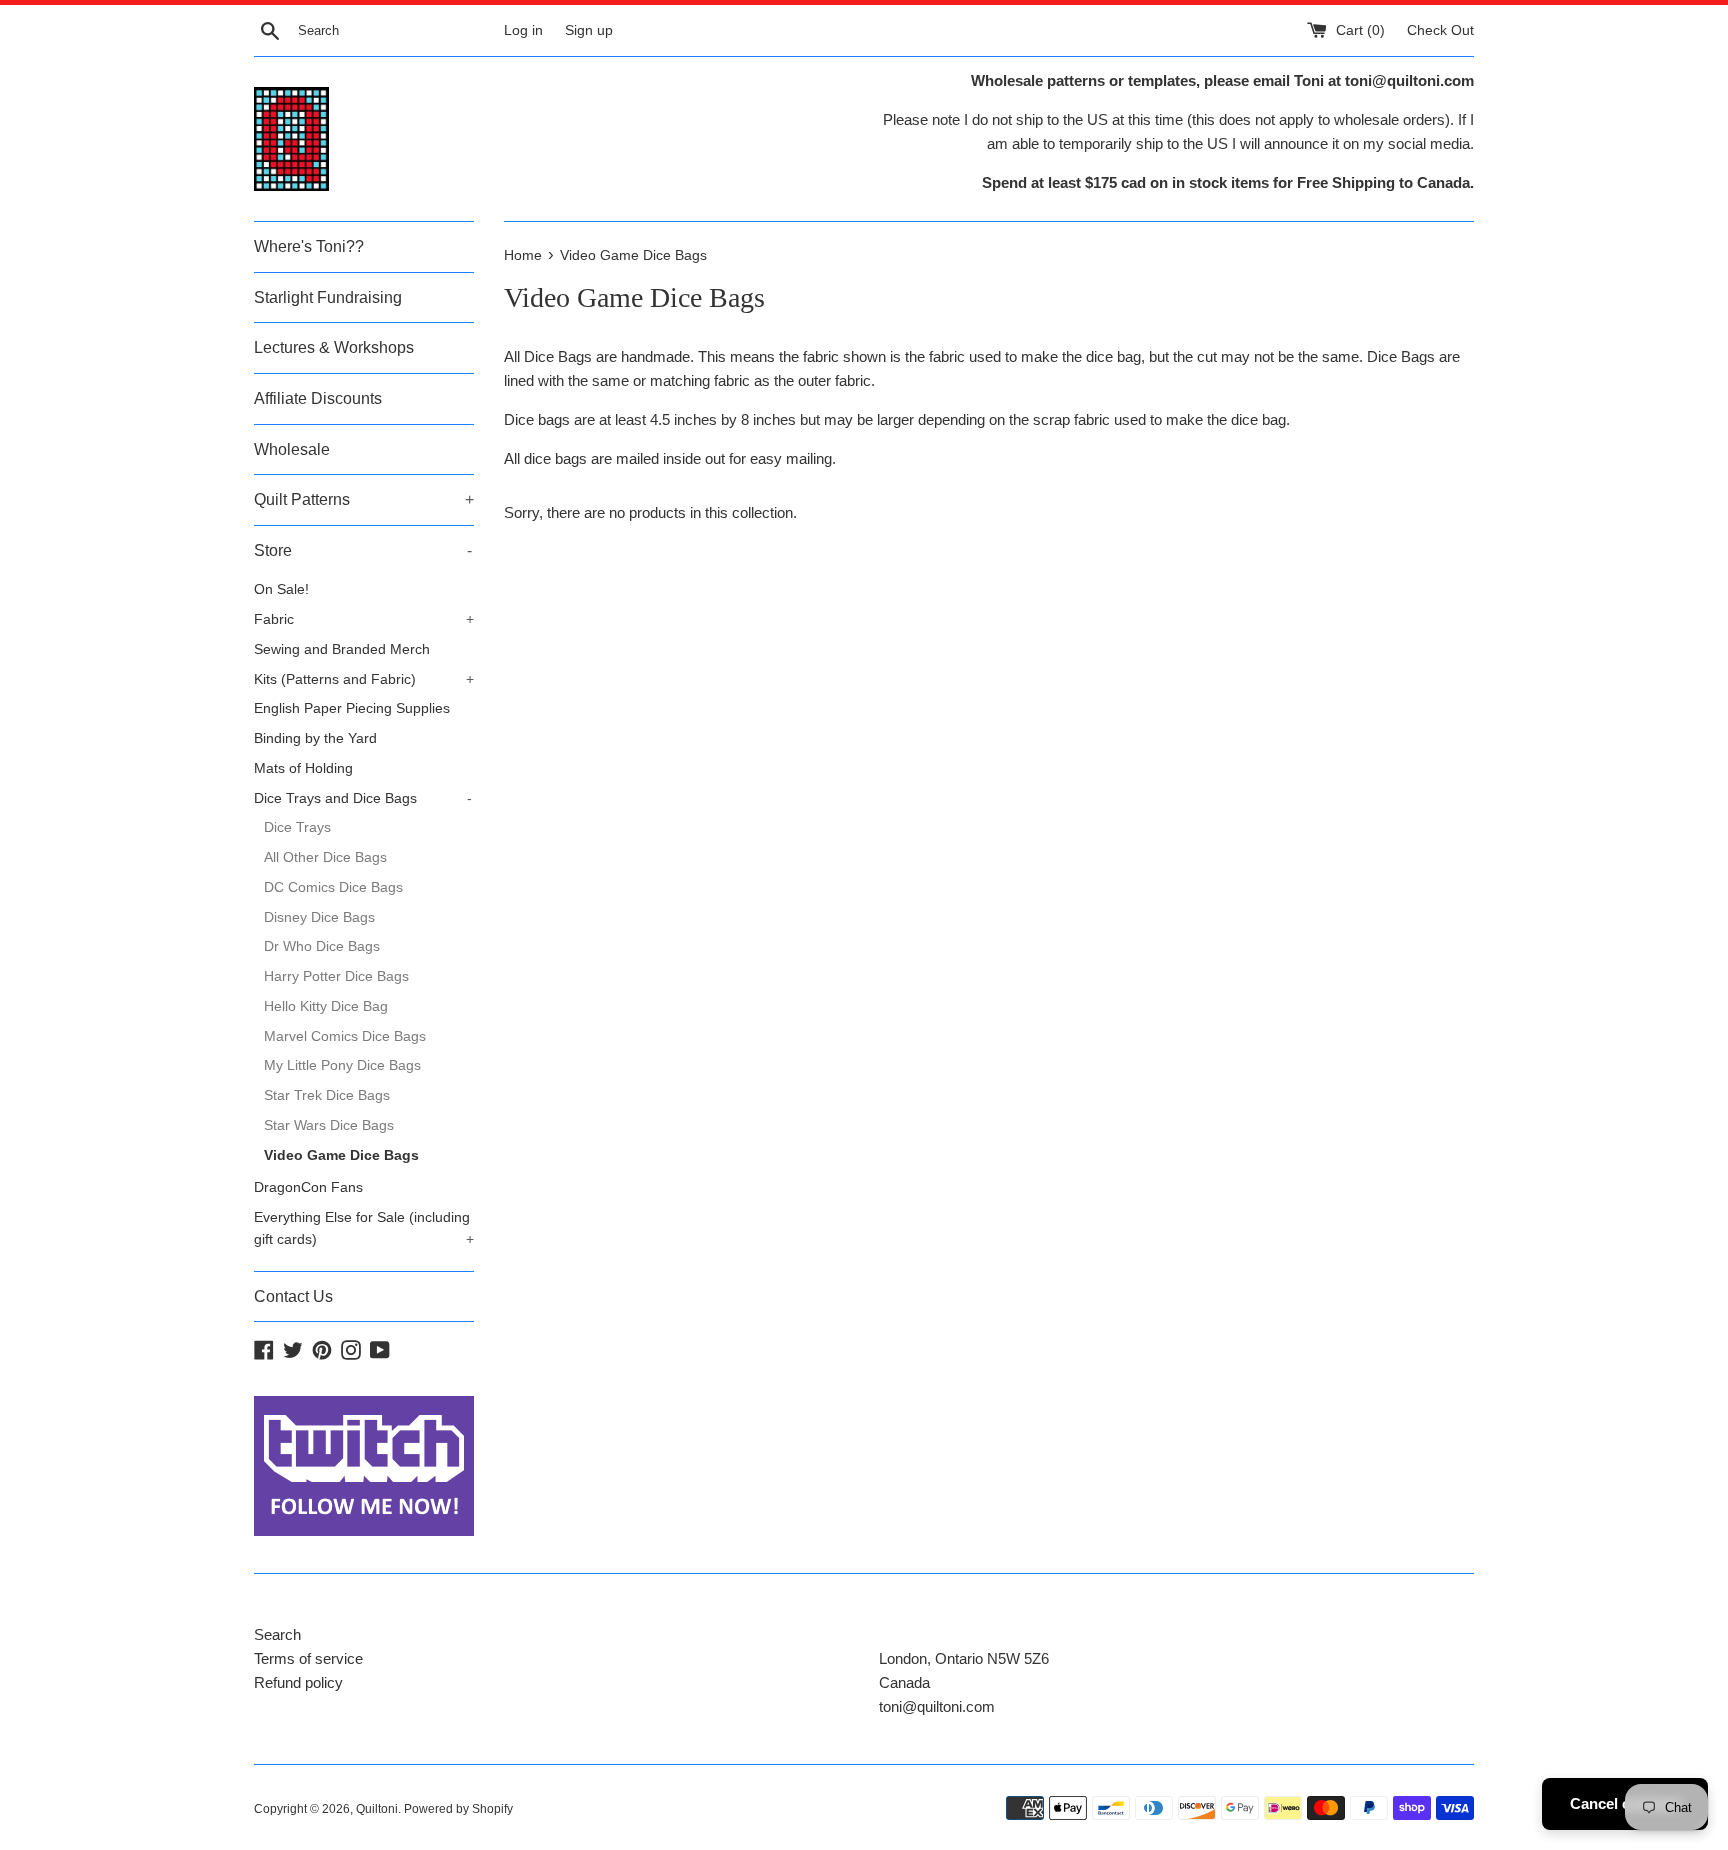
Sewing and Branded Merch (342, 649)
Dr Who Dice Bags (322, 946)
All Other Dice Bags (325, 857)
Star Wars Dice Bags (329, 1125)
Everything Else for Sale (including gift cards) (364, 1228)
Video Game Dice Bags (341, 1155)
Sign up (589, 30)
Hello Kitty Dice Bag (326, 1006)
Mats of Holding (303, 768)
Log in (523, 30)
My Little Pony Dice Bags (342, 1065)
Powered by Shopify (458, 1809)
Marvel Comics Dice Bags (345, 1036)
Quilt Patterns (364, 499)
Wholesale (292, 449)
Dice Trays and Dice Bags (363, 798)
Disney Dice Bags (319, 917)
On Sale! (281, 589)
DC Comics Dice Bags (333, 887)
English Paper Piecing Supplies (352, 708)
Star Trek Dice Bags (327, 1095)
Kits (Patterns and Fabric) (364, 679)
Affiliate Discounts (318, 398)
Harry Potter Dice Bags (336, 976)
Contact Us (293, 1296)
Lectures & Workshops (334, 347)
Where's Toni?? (309, 246)
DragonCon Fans (308, 1187)
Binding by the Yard (315, 738)
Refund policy (298, 1682)
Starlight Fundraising (328, 297)
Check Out (1440, 30)
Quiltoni (377, 1809)
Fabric (364, 619)
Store (363, 550)
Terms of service (308, 1658)
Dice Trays (297, 827)
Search (277, 1634)
